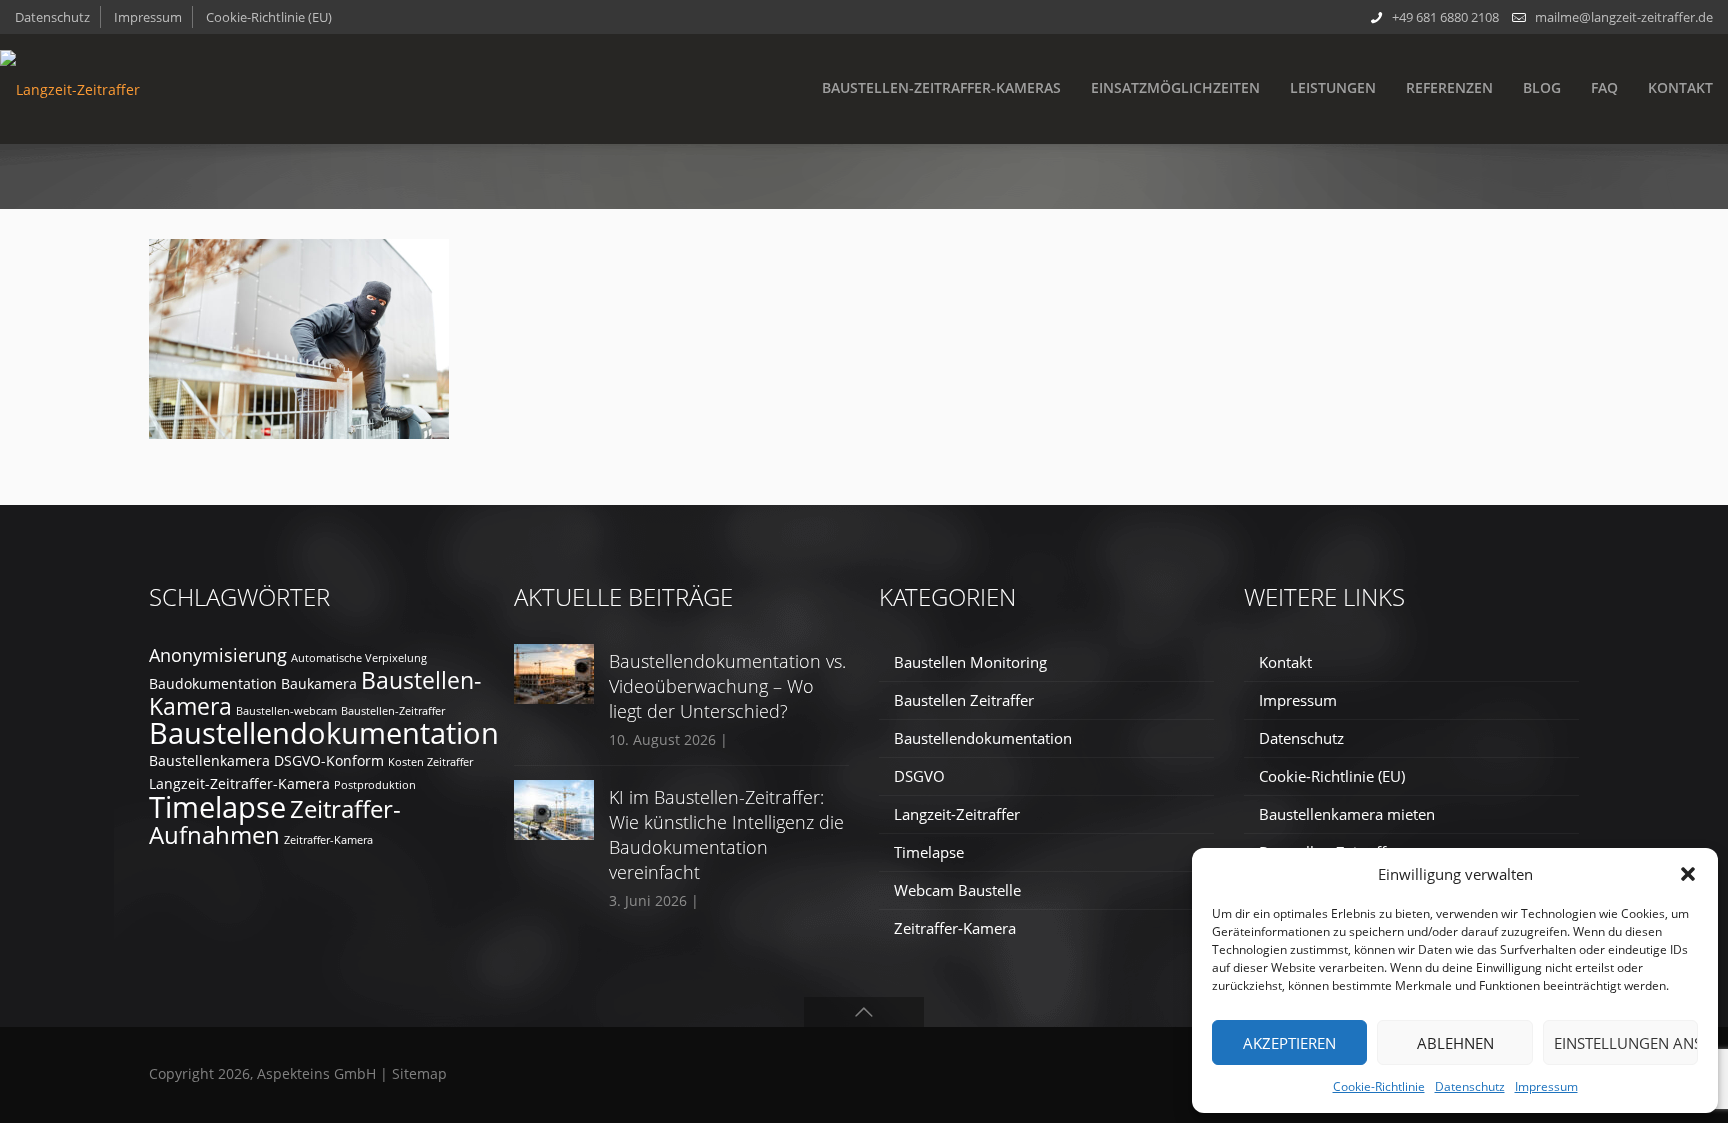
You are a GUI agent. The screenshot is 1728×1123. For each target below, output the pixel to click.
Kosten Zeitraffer (430, 762)
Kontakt (1285, 662)
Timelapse (217, 806)
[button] (1688, 874)
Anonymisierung (218, 655)
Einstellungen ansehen (1626, 1043)
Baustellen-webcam (286, 711)
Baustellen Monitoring (970, 662)
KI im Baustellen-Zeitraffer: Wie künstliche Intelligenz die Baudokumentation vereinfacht (726, 834)
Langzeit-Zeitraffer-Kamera (239, 783)
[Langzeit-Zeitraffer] (70, 89)
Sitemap (419, 1073)
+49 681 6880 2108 (1445, 17)
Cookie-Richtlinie (1379, 1086)
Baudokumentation (213, 683)
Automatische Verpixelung (359, 658)
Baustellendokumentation (324, 733)
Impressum (1546, 1086)
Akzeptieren (1289, 1043)
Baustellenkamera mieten (1347, 814)
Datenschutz (1470, 1086)
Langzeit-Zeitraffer (957, 814)
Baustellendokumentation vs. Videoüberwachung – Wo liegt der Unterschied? (727, 686)
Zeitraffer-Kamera (328, 840)
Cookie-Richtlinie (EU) (269, 17)
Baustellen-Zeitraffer (393, 711)
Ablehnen (1455, 1043)
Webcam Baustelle (957, 890)
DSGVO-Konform (329, 760)
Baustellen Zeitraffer (964, 700)
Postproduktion (375, 785)
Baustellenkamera (209, 760)
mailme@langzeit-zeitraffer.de (1624, 17)
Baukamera (319, 683)
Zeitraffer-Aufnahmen (275, 821)
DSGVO (919, 776)
